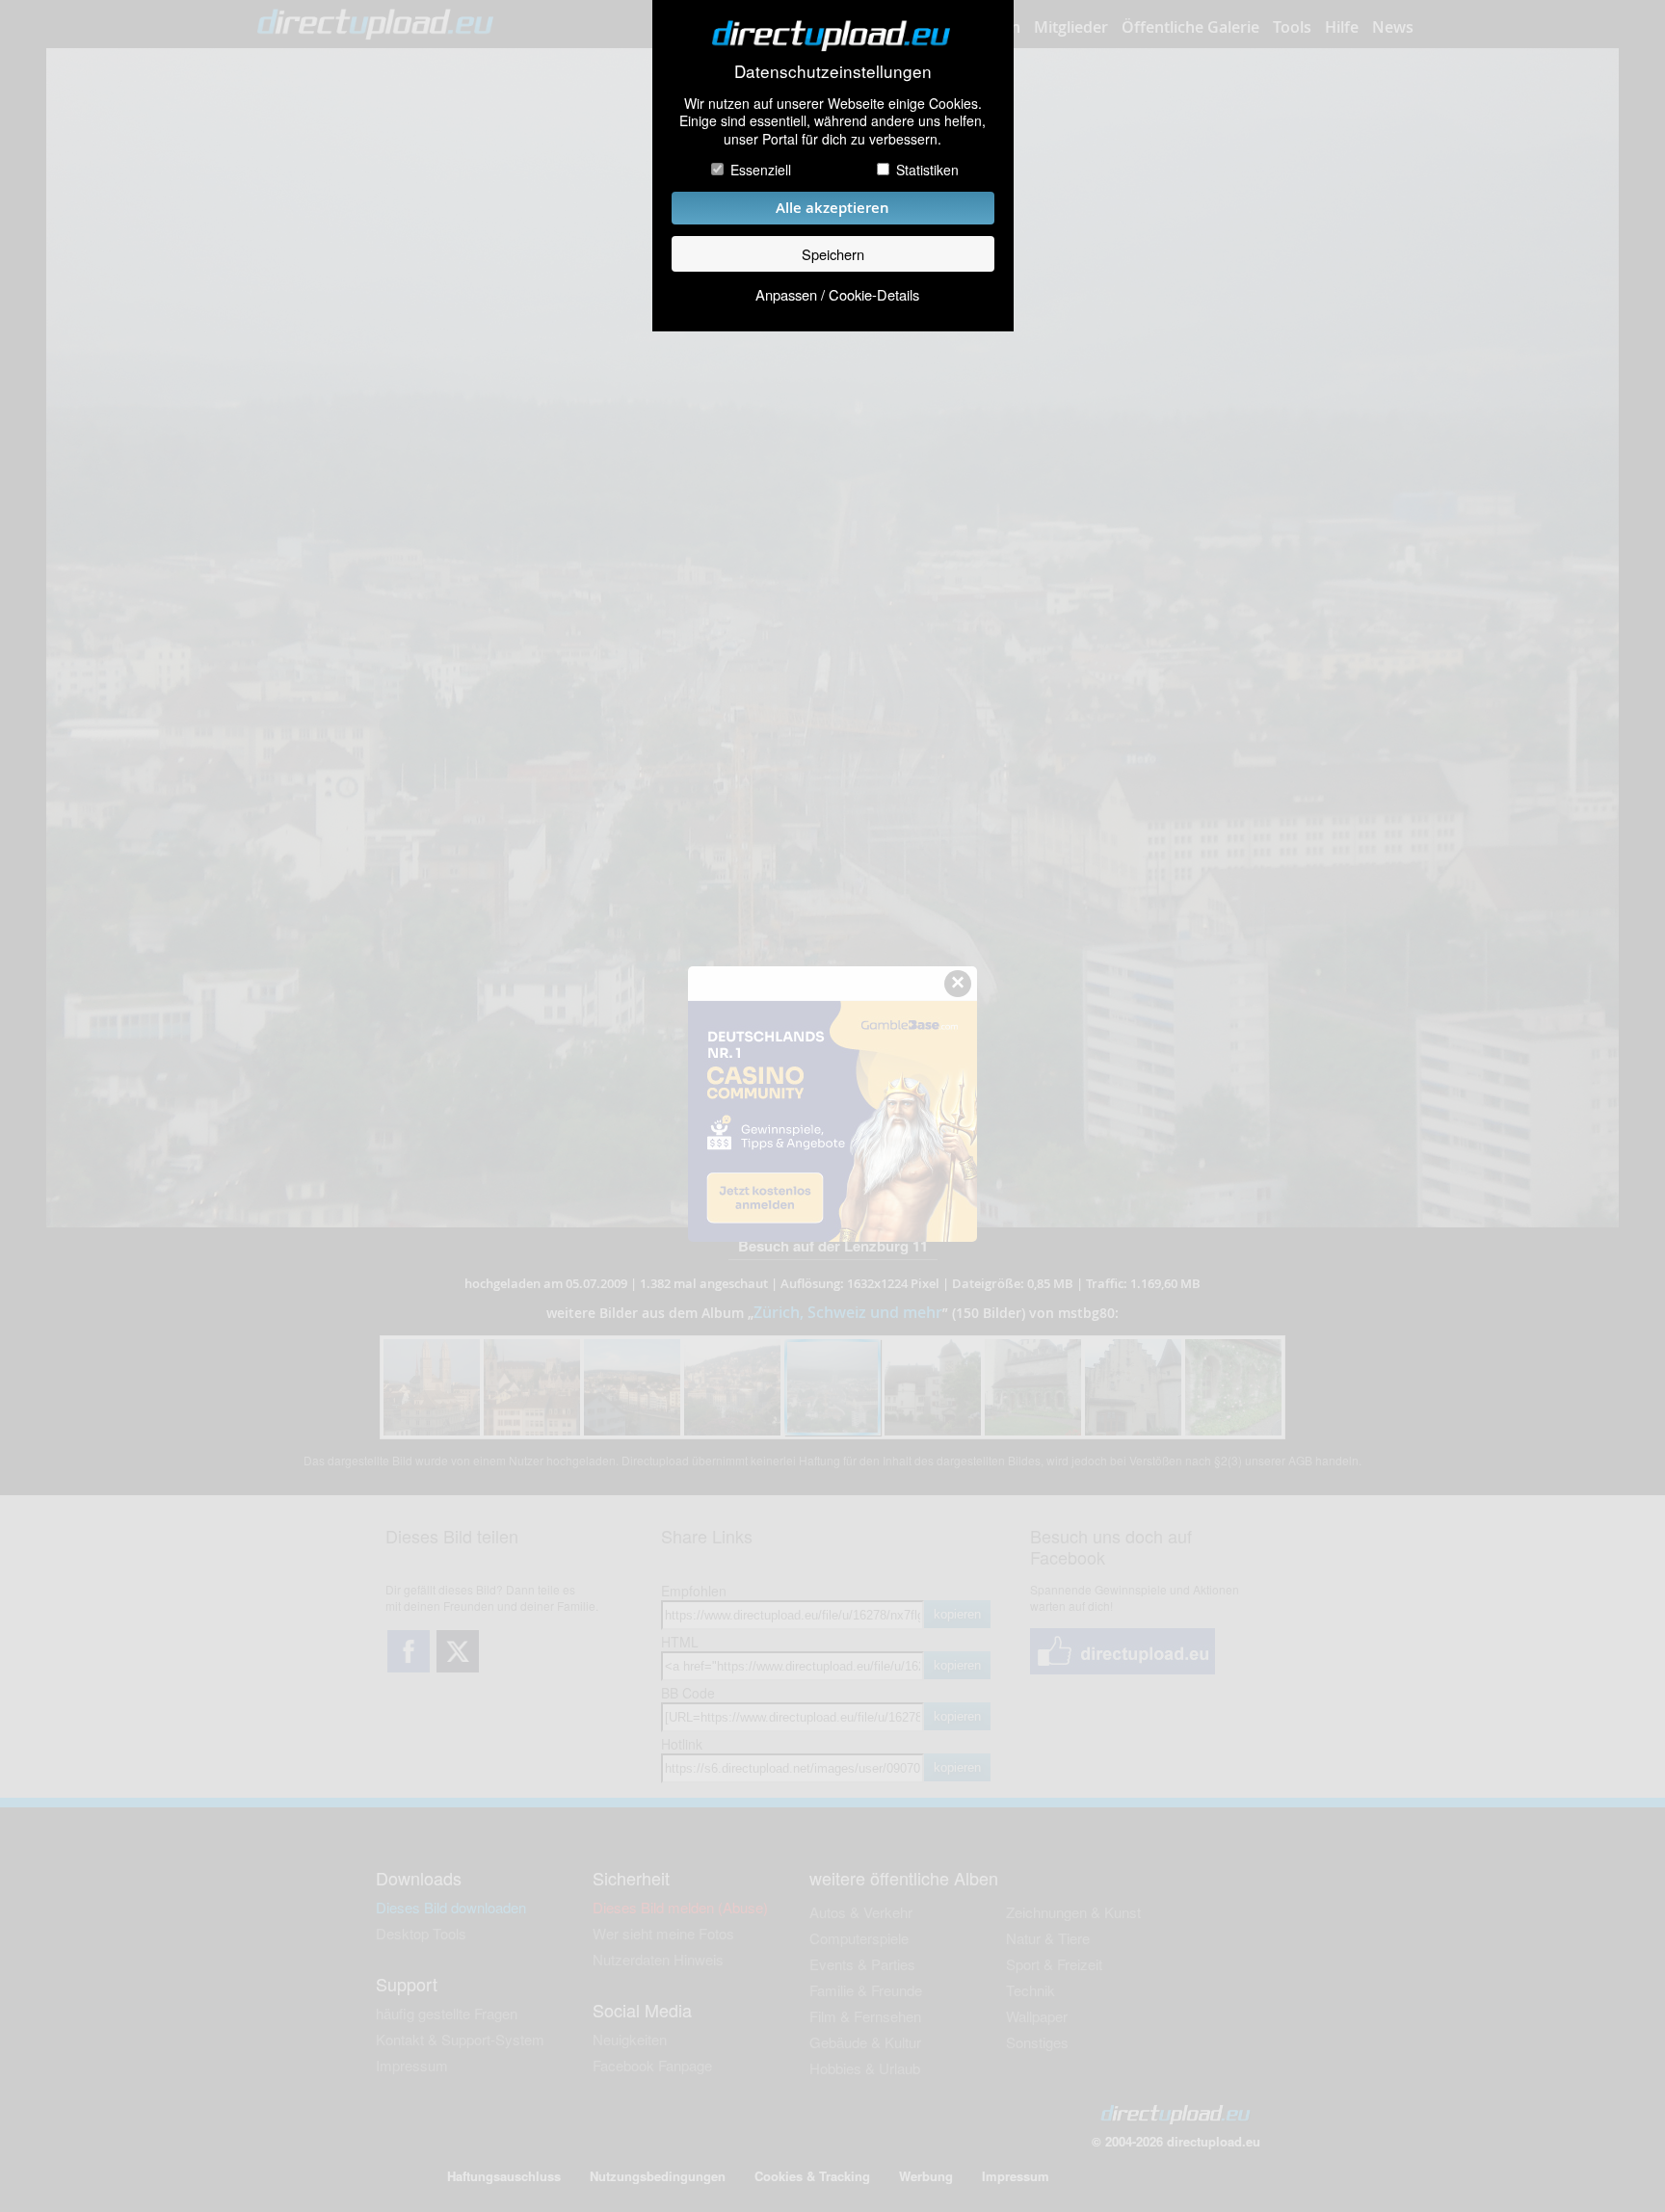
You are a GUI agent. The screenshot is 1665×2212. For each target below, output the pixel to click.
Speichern (833, 254)
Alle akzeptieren (832, 208)
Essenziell (761, 170)
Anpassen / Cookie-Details (837, 294)
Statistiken (927, 170)
